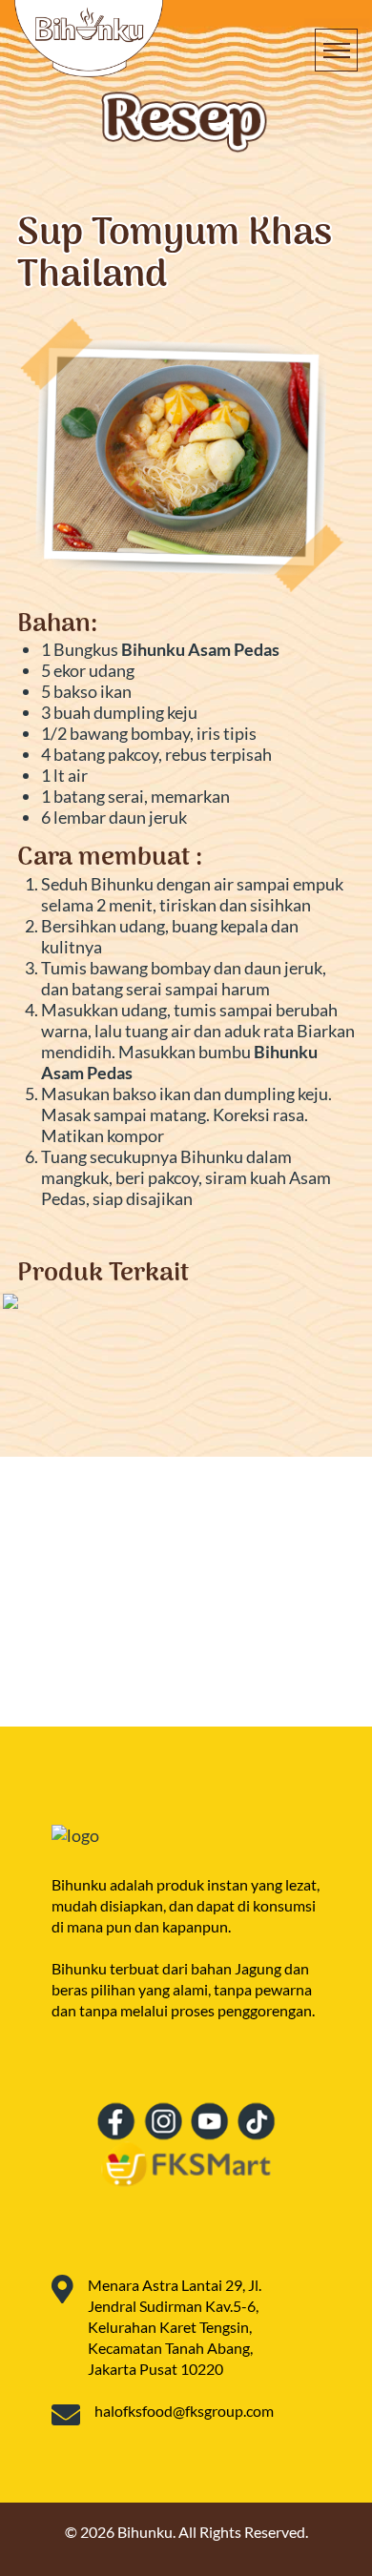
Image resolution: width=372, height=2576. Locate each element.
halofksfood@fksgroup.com (184, 2411)
